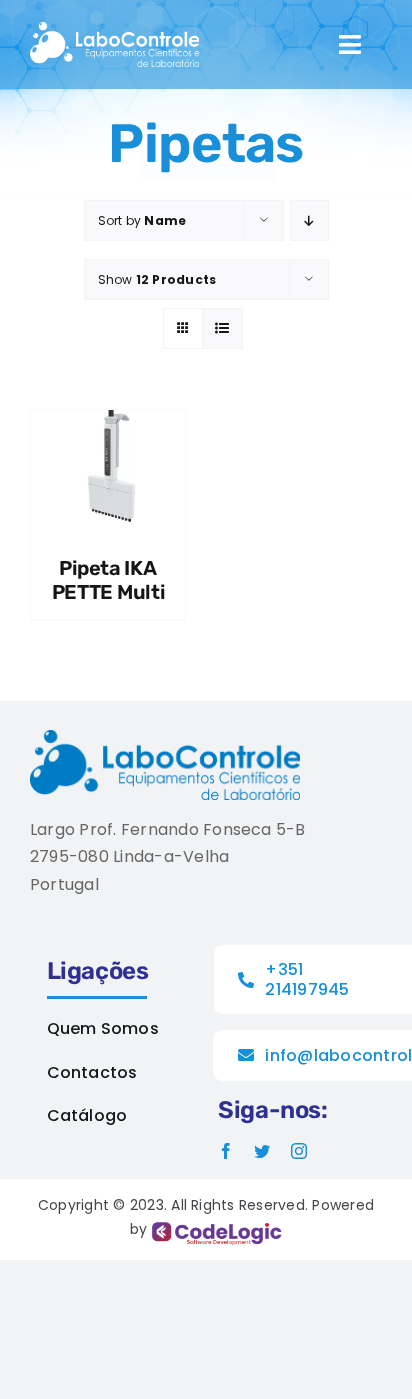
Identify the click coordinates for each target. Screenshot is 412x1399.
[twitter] (262, 1151)
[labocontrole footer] (165, 737)
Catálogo (87, 1115)
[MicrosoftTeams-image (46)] (114, 29)
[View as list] (222, 328)
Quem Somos (103, 1028)
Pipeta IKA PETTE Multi (108, 580)
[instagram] (299, 1151)
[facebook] (226, 1151)
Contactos (92, 1072)
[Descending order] (309, 220)
